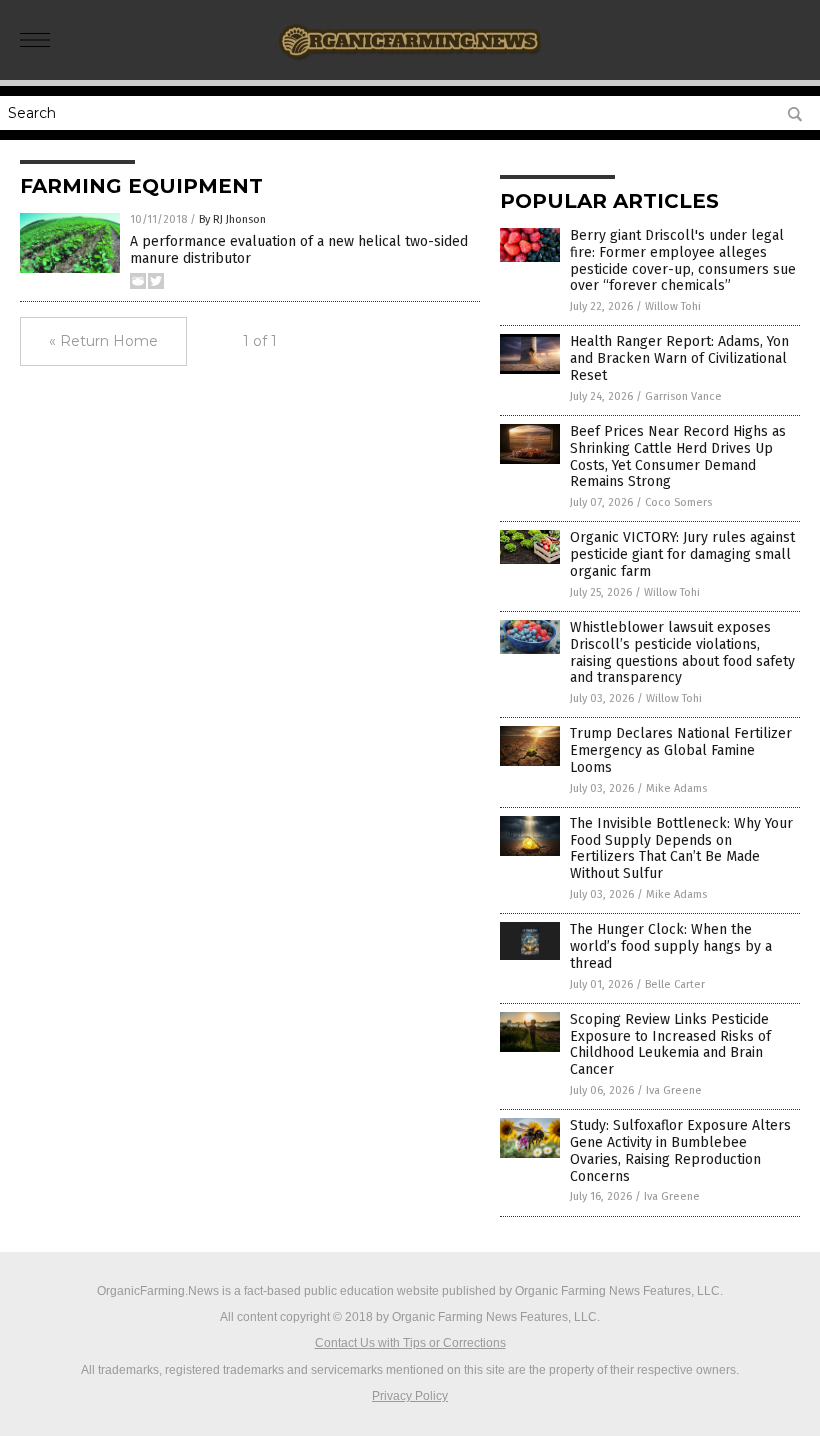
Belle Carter (675, 984)
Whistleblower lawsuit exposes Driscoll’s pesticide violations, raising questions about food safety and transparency (682, 652)
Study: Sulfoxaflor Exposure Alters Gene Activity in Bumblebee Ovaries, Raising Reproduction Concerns (680, 1150)
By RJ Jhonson (232, 219)
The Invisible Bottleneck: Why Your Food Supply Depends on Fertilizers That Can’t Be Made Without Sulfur (681, 848)
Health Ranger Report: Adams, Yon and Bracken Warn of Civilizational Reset (679, 358)
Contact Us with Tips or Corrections (410, 1343)
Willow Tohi (673, 306)
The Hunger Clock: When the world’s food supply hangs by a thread (671, 946)
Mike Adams (676, 788)
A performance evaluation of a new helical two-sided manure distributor (299, 250)
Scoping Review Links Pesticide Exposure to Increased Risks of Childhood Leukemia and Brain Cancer (670, 1044)
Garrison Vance (683, 396)
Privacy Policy (410, 1396)
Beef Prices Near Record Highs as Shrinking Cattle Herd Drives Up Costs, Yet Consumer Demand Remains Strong (678, 456)
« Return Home (103, 341)
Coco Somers (678, 502)
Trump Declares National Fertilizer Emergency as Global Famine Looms (681, 750)
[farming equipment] (410, 66)
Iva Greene (674, 1090)
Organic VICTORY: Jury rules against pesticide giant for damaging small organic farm (682, 554)
